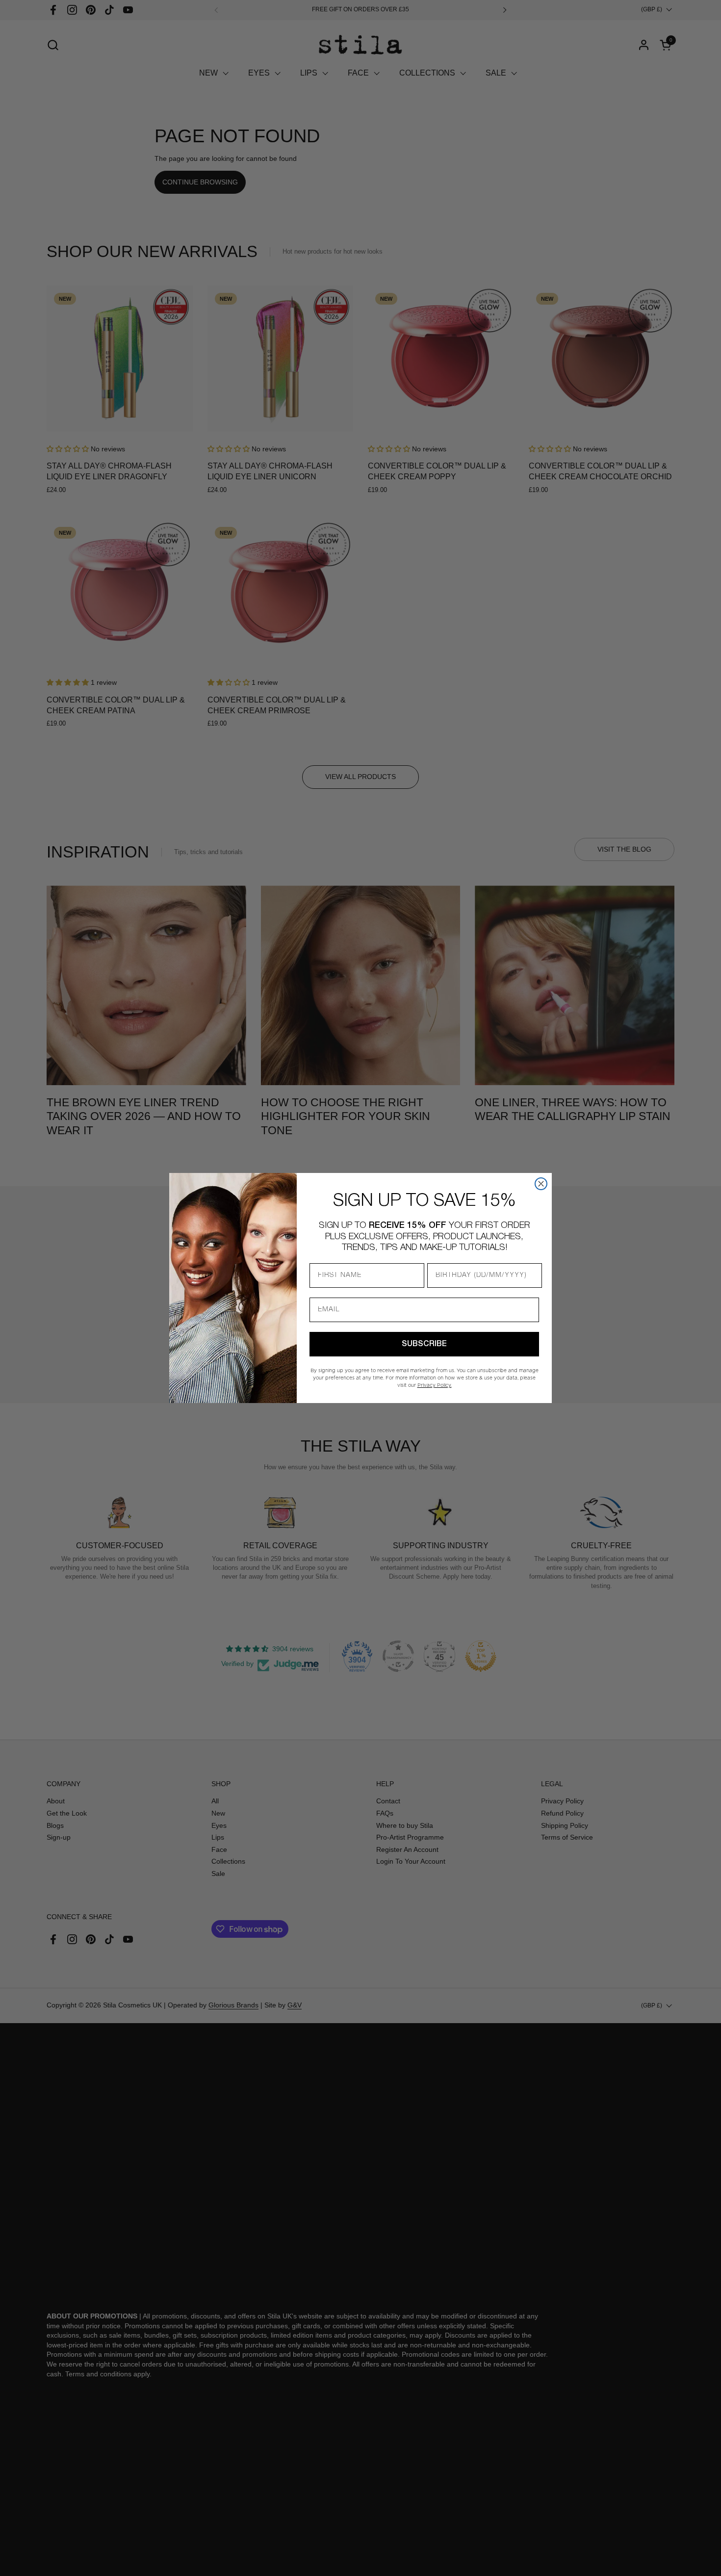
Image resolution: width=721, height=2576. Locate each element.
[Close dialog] (541, 1184)
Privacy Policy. (435, 1385)
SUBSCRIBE (424, 1344)
